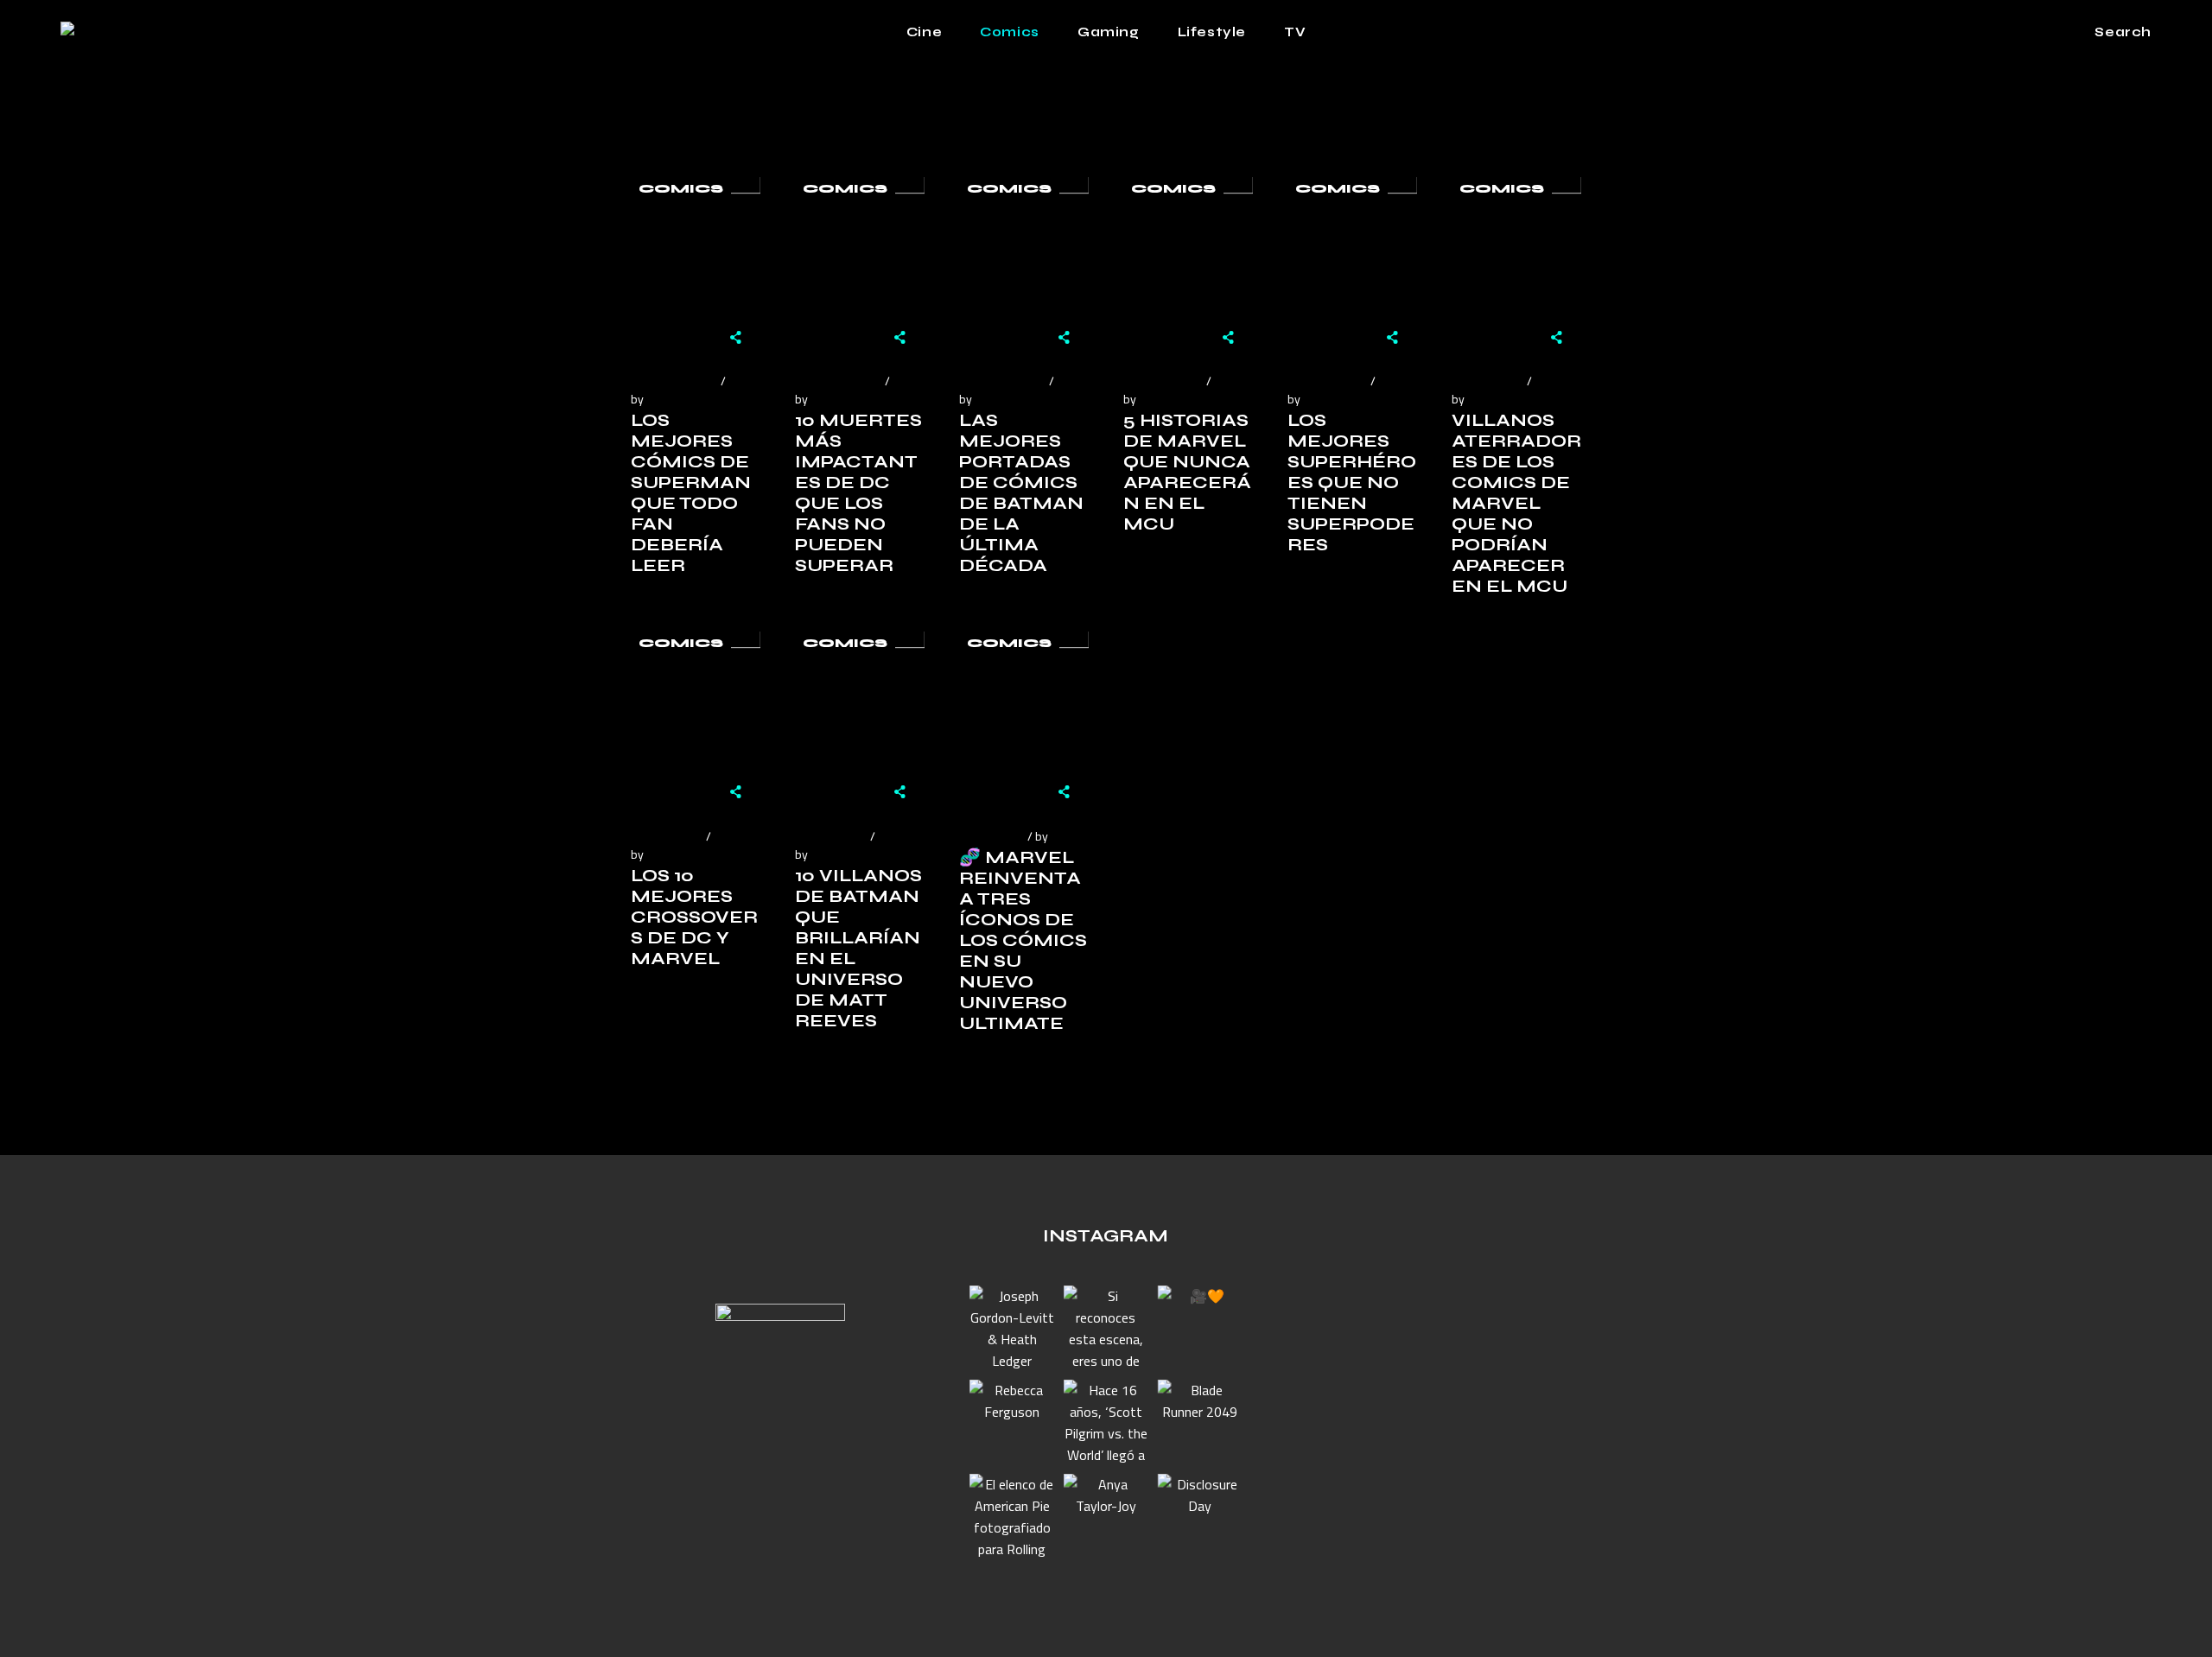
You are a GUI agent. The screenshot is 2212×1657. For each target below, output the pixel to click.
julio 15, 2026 (1487, 381)
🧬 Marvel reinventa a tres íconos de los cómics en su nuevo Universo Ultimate (1023, 940)
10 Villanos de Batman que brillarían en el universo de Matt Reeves (858, 948)
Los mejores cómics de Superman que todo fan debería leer (691, 493)
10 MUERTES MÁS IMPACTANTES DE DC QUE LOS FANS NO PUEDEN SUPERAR (858, 493)
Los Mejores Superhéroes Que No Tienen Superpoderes (1352, 482)
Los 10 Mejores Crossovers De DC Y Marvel (694, 917)
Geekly (666, 399)
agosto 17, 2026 (837, 381)
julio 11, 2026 (830, 836)
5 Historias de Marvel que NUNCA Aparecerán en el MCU (1188, 472)
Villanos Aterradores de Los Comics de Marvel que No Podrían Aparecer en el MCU (1516, 503)
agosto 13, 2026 (1001, 381)
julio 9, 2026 (991, 836)
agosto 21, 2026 (673, 381)
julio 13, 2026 (666, 836)
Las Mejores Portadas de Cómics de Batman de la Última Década (1021, 493)
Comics (681, 189)
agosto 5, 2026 (1326, 381)
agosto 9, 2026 (1162, 381)
